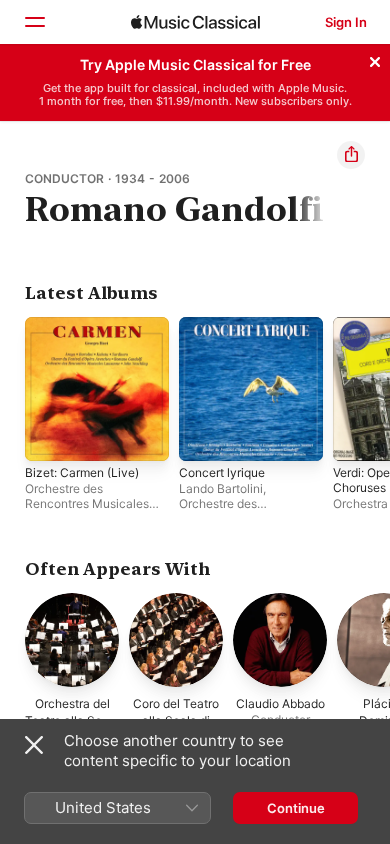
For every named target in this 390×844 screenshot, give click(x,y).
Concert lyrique (222, 472)
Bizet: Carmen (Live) (82, 472)
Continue (296, 808)
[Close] (375, 59)
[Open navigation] (34, 22)
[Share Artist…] (351, 155)
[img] (195, 22)
